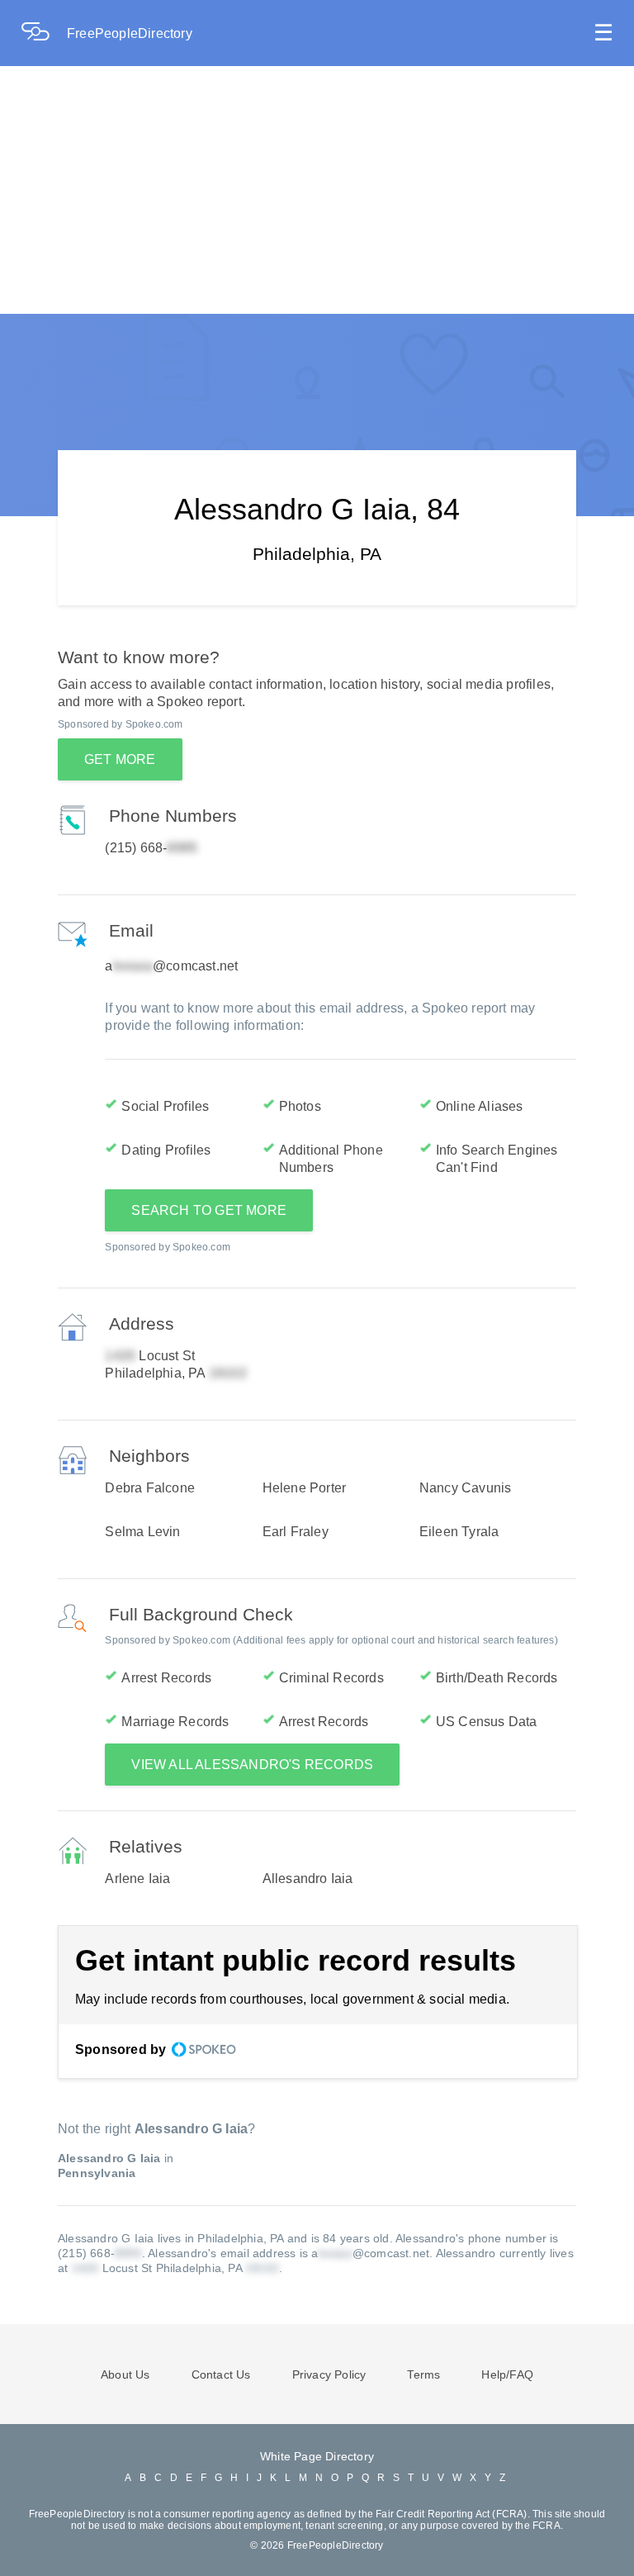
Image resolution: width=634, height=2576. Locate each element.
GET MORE (120, 759)
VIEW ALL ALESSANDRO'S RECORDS (252, 1765)
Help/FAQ (507, 2374)
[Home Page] (44, 33)
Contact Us (221, 2374)
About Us (125, 2374)
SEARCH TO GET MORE (209, 1210)
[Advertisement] (317, 190)
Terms (423, 2374)
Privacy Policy (329, 2374)
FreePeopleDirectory (130, 33)
